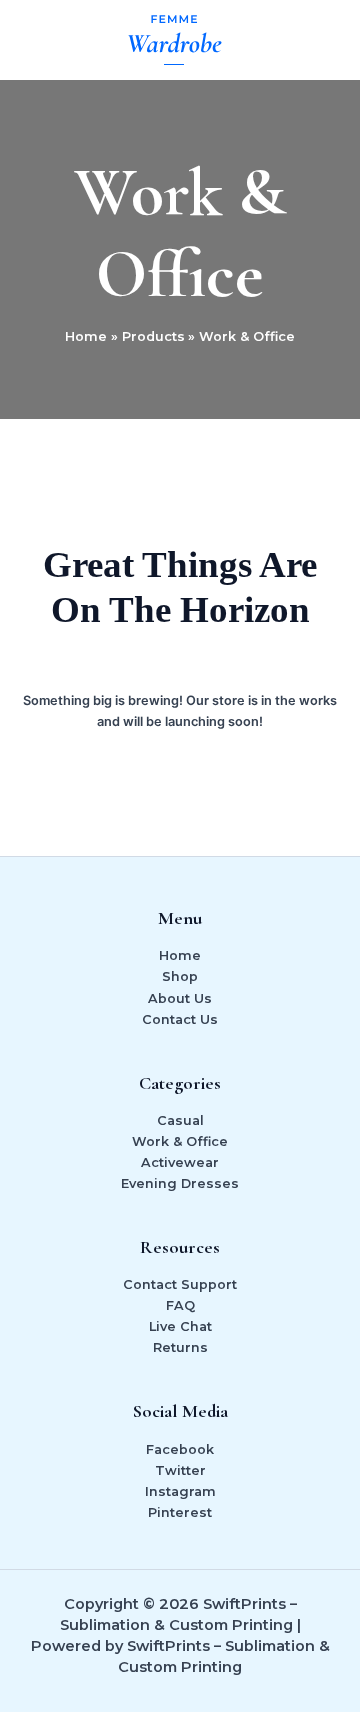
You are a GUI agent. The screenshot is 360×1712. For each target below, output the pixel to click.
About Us (180, 998)
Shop (180, 976)
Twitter (180, 1470)
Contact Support (180, 1284)
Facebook (180, 1449)
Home (180, 955)
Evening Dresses (180, 1183)
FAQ (180, 1305)
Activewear (180, 1162)
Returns (180, 1347)
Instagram (180, 1491)
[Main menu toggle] (321, 40)
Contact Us (180, 1019)
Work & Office (180, 1141)
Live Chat (180, 1326)
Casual (180, 1120)
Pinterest (180, 1512)
